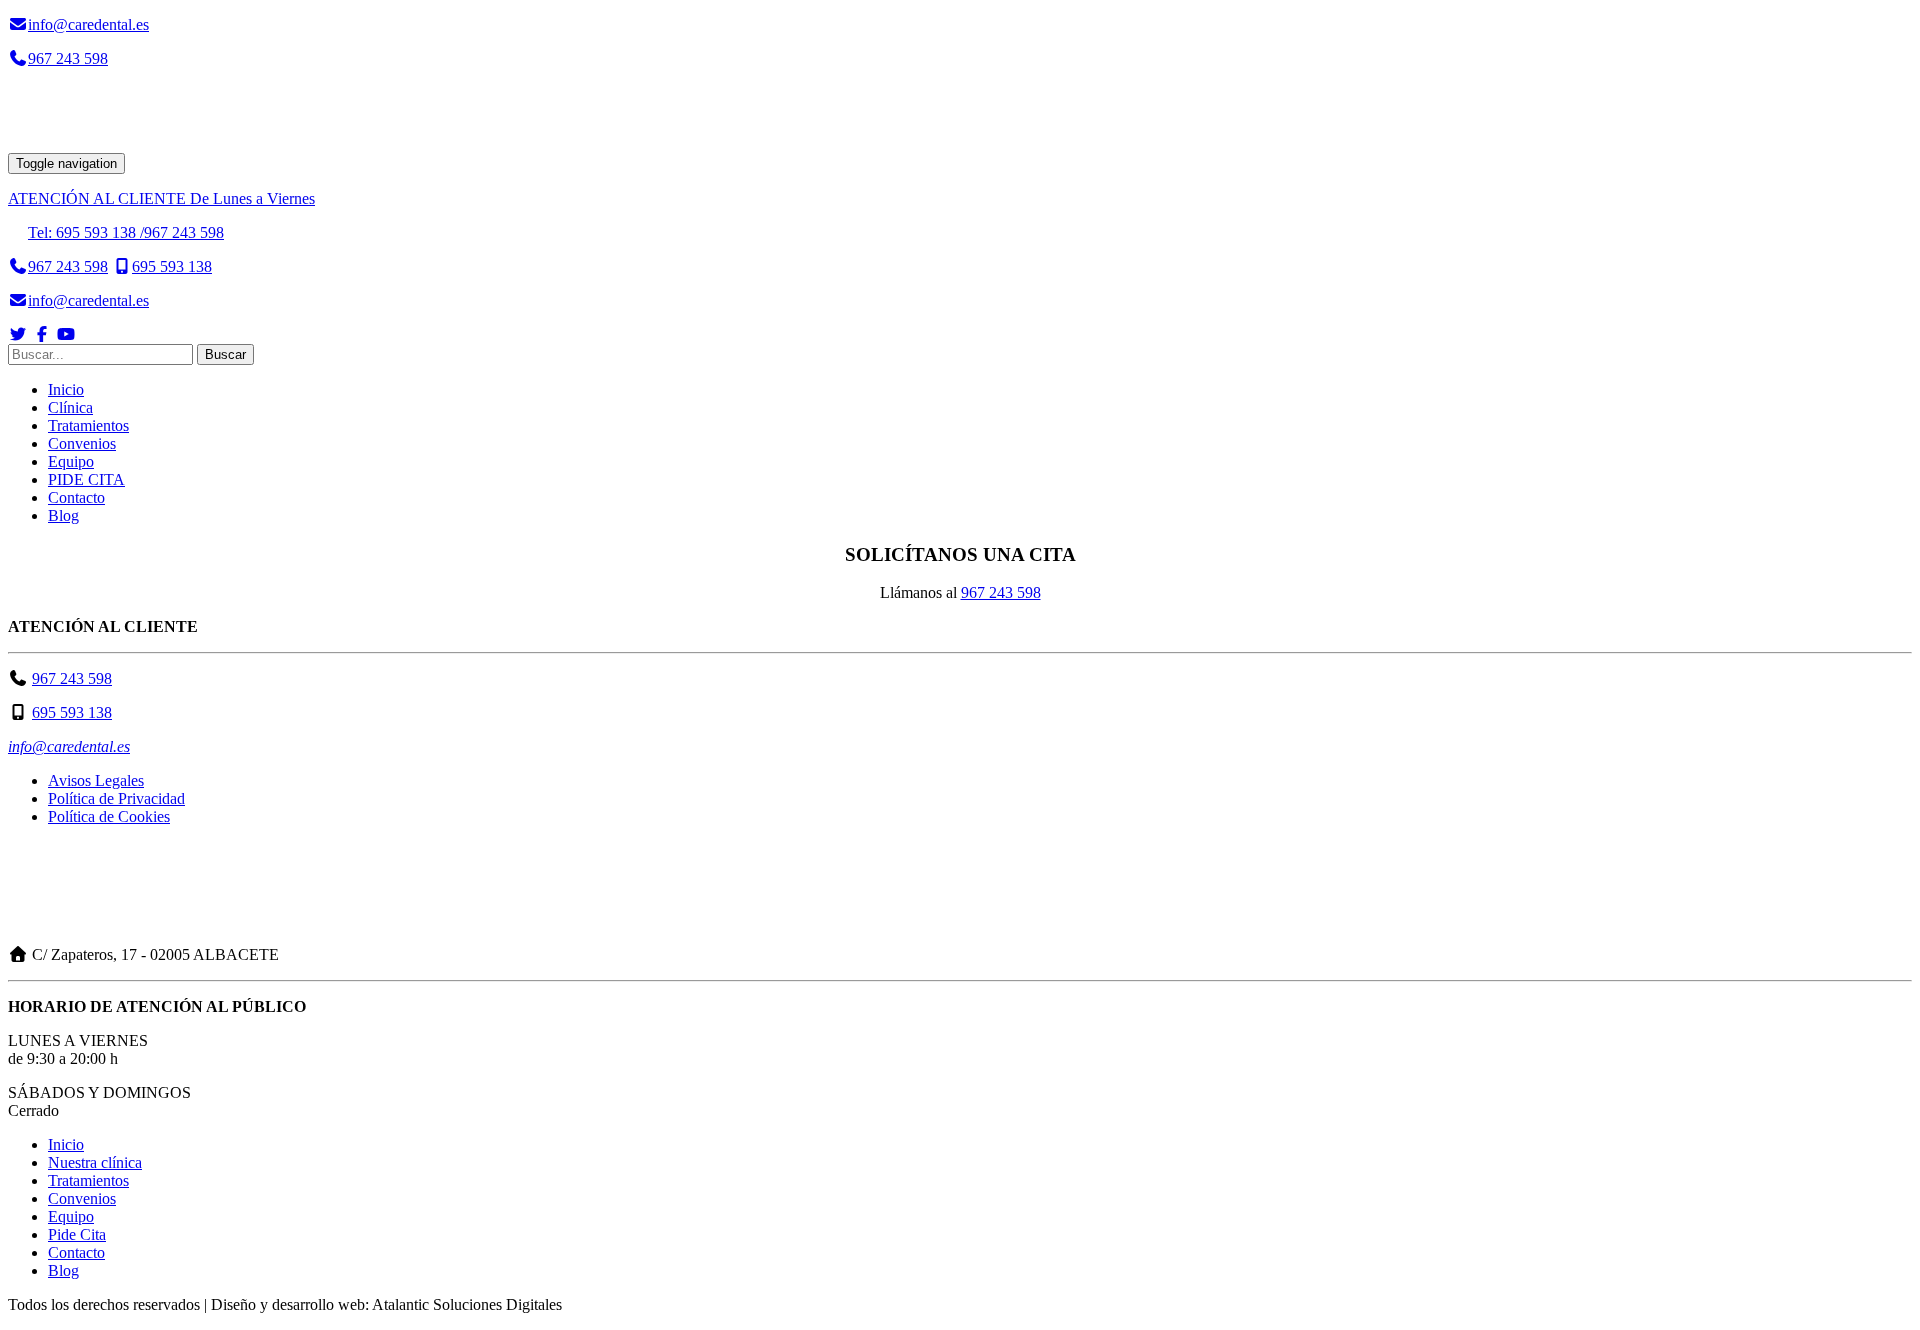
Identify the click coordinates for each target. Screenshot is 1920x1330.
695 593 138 (72, 712)
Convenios (82, 443)
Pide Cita (77, 1234)
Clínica (70, 407)
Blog (63, 515)
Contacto (76, 497)
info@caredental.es (69, 746)
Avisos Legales (96, 780)
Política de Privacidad (116, 798)
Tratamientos (88, 425)
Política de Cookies (109, 816)
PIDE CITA (86, 479)
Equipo (71, 461)
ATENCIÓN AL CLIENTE (161, 198)
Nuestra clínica (95, 1162)
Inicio (66, 389)
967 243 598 (72, 678)
